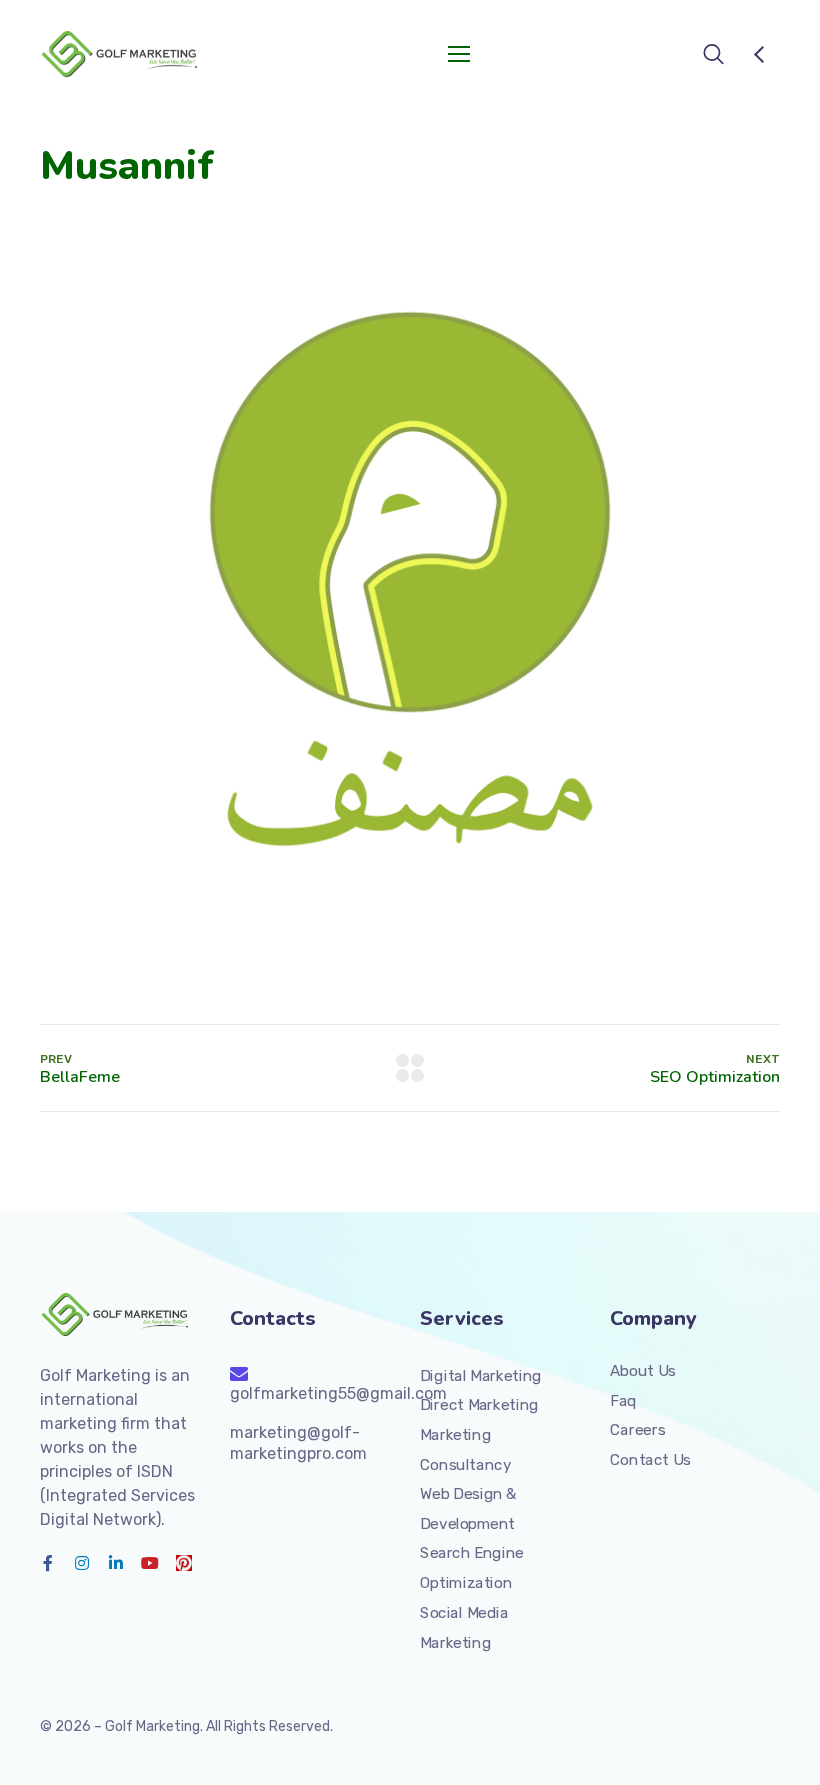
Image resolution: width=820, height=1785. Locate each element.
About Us (643, 1371)
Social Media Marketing (464, 1628)
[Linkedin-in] (116, 1563)
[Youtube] (150, 1563)
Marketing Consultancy (465, 1450)
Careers (637, 1430)
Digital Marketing (481, 1376)
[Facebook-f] (48, 1563)
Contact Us (650, 1460)
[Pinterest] (184, 1563)
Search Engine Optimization (472, 1568)
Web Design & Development (468, 1509)
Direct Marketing (479, 1405)
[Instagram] (82, 1563)
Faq (623, 1401)
